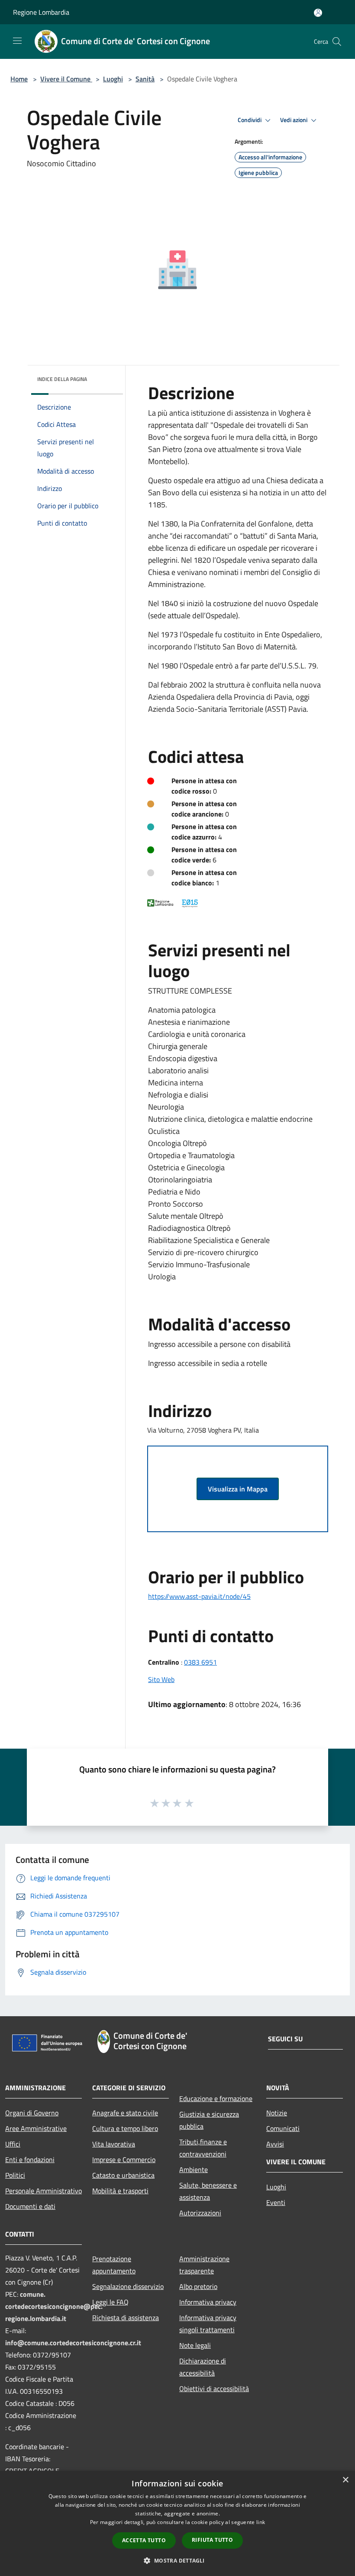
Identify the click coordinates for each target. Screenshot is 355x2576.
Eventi (276, 2202)
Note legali (195, 2345)
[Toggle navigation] (17, 41)
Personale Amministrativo (44, 2191)
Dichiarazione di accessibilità (203, 2367)
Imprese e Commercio (124, 2160)
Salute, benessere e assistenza (208, 2191)
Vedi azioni (294, 120)
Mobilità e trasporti (120, 2191)
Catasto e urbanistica (123, 2175)
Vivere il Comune (66, 79)
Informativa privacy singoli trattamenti (208, 2324)
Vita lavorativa (114, 2144)
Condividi (250, 120)
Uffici (13, 2144)
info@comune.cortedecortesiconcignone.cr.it (73, 2343)
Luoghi (113, 79)
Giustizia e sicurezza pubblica (209, 2120)
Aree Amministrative (36, 2128)
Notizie (277, 2113)
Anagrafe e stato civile (125, 2113)
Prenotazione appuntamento (114, 2265)
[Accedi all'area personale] (318, 13)
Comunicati (283, 2128)
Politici (15, 2175)
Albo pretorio (198, 2286)
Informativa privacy (208, 2302)
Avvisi (275, 2144)
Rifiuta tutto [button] (212, 2540)
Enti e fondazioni (30, 2160)
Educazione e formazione (216, 2098)
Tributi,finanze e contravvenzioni (203, 2148)
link (261, 2522)
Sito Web (161, 1679)
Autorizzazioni (200, 2213)
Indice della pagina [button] (62, 379)
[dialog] (177, 2523)
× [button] (345, 2480)
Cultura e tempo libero (125, 2128)
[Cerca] (337, 42)
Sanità (145, 79)
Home (19, 79)
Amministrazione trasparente (204, 2265)
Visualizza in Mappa (238, 1489)
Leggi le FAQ (110, 2302)
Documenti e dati (30, 2206)
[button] (177, 2560)
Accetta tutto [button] (144, 2540)
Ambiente (194, 2169)
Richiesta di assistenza (126, 2318)
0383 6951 (200, 1662)
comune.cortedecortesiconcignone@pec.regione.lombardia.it (54, 2306)
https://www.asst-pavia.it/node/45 (199, 1596)
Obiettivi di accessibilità (214, 2389)
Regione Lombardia (41, 12)
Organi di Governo (32, 2113)
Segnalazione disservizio (128, 2286)
